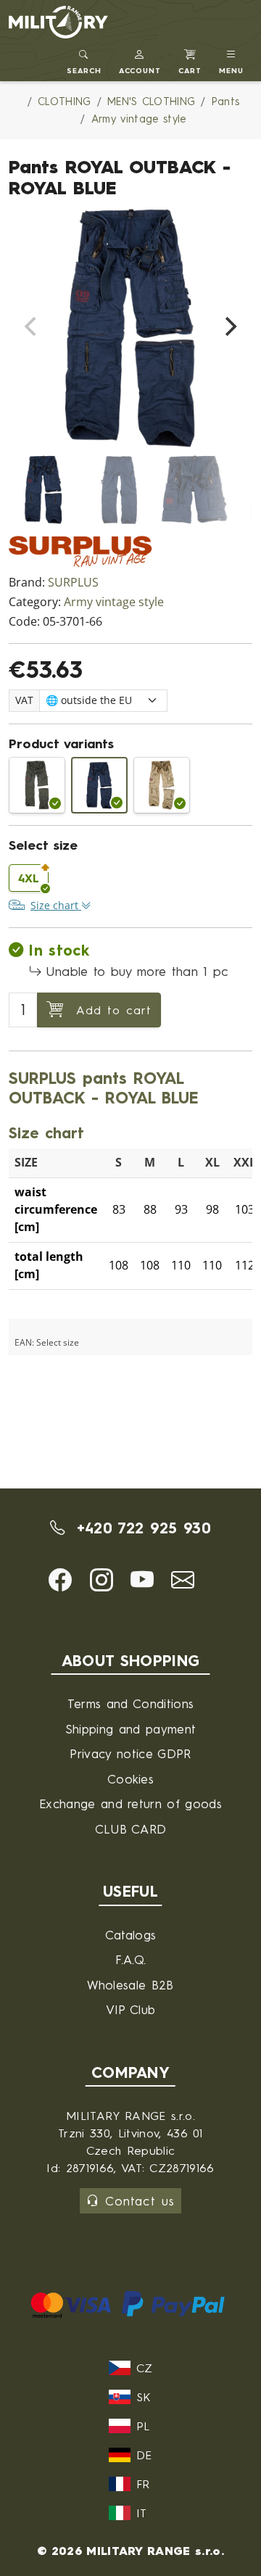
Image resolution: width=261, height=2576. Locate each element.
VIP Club (131, 2009)
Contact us (140, 2201)
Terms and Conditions (130, 1703)
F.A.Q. (131, 1959)
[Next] (229, 327)
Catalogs (131, 1935)
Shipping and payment (130, 1729)
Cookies (130, 1779)
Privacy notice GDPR (130, 1753)
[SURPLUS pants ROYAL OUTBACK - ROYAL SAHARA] (162, 785)
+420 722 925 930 (140, 1528)
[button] (140, 60)
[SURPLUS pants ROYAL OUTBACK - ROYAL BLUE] (99, 785)
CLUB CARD (131, 1829)
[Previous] (32, 327)
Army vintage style (114, 602)
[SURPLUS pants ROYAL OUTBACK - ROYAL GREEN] (37, 785)
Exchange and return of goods (130, 1803)
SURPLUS (73, 583)
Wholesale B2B (130, 1985)
